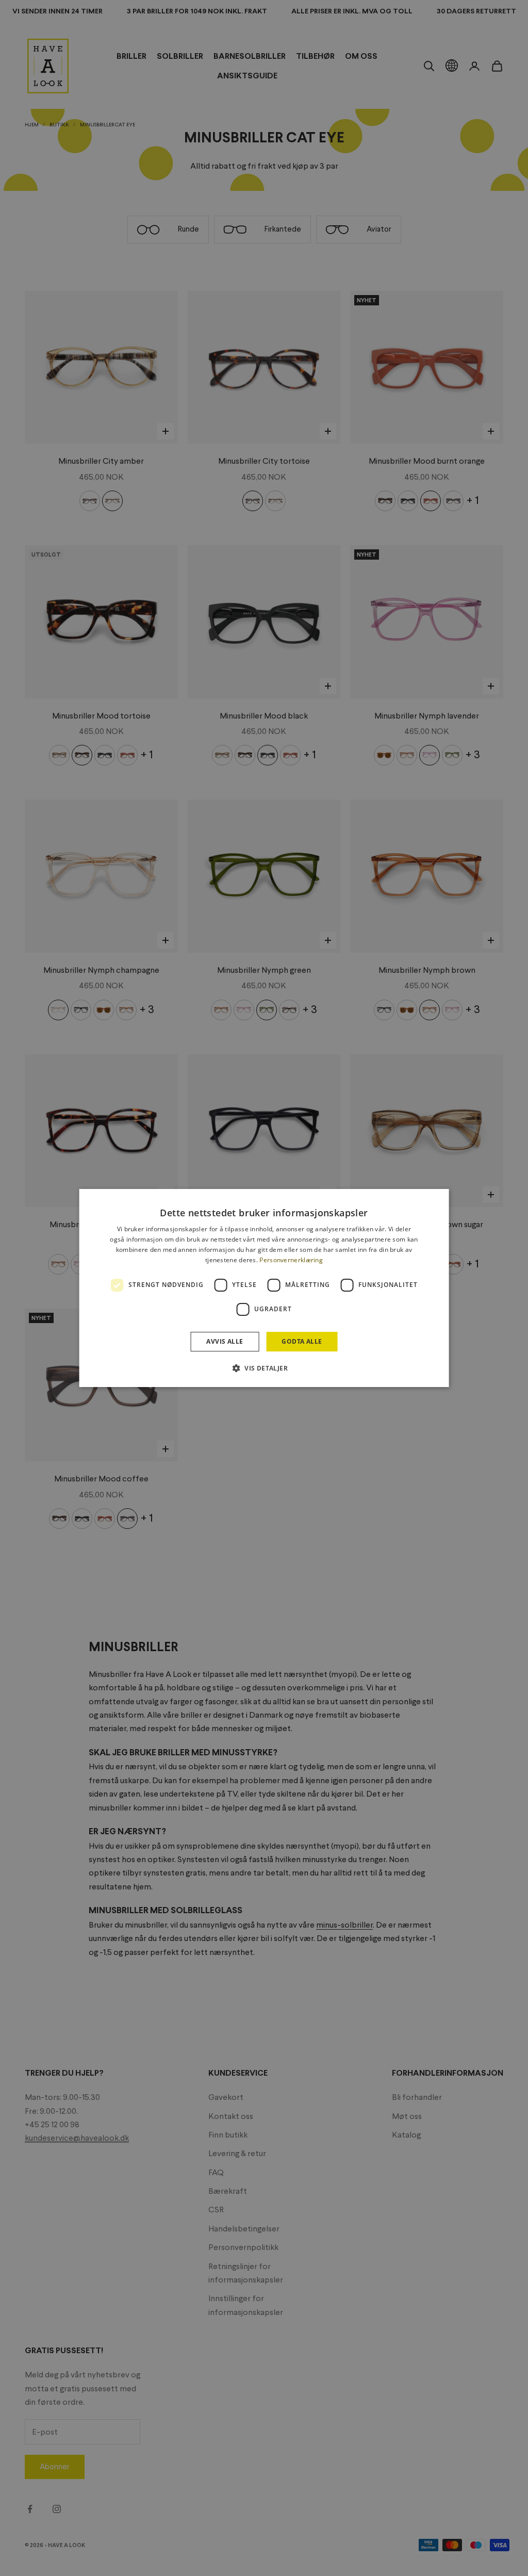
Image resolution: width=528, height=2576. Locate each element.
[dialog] (264, 1288)
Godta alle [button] (302, 1341)
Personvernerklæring (291, 1260)
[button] (264, 1368)
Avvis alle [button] (225, 1341)
